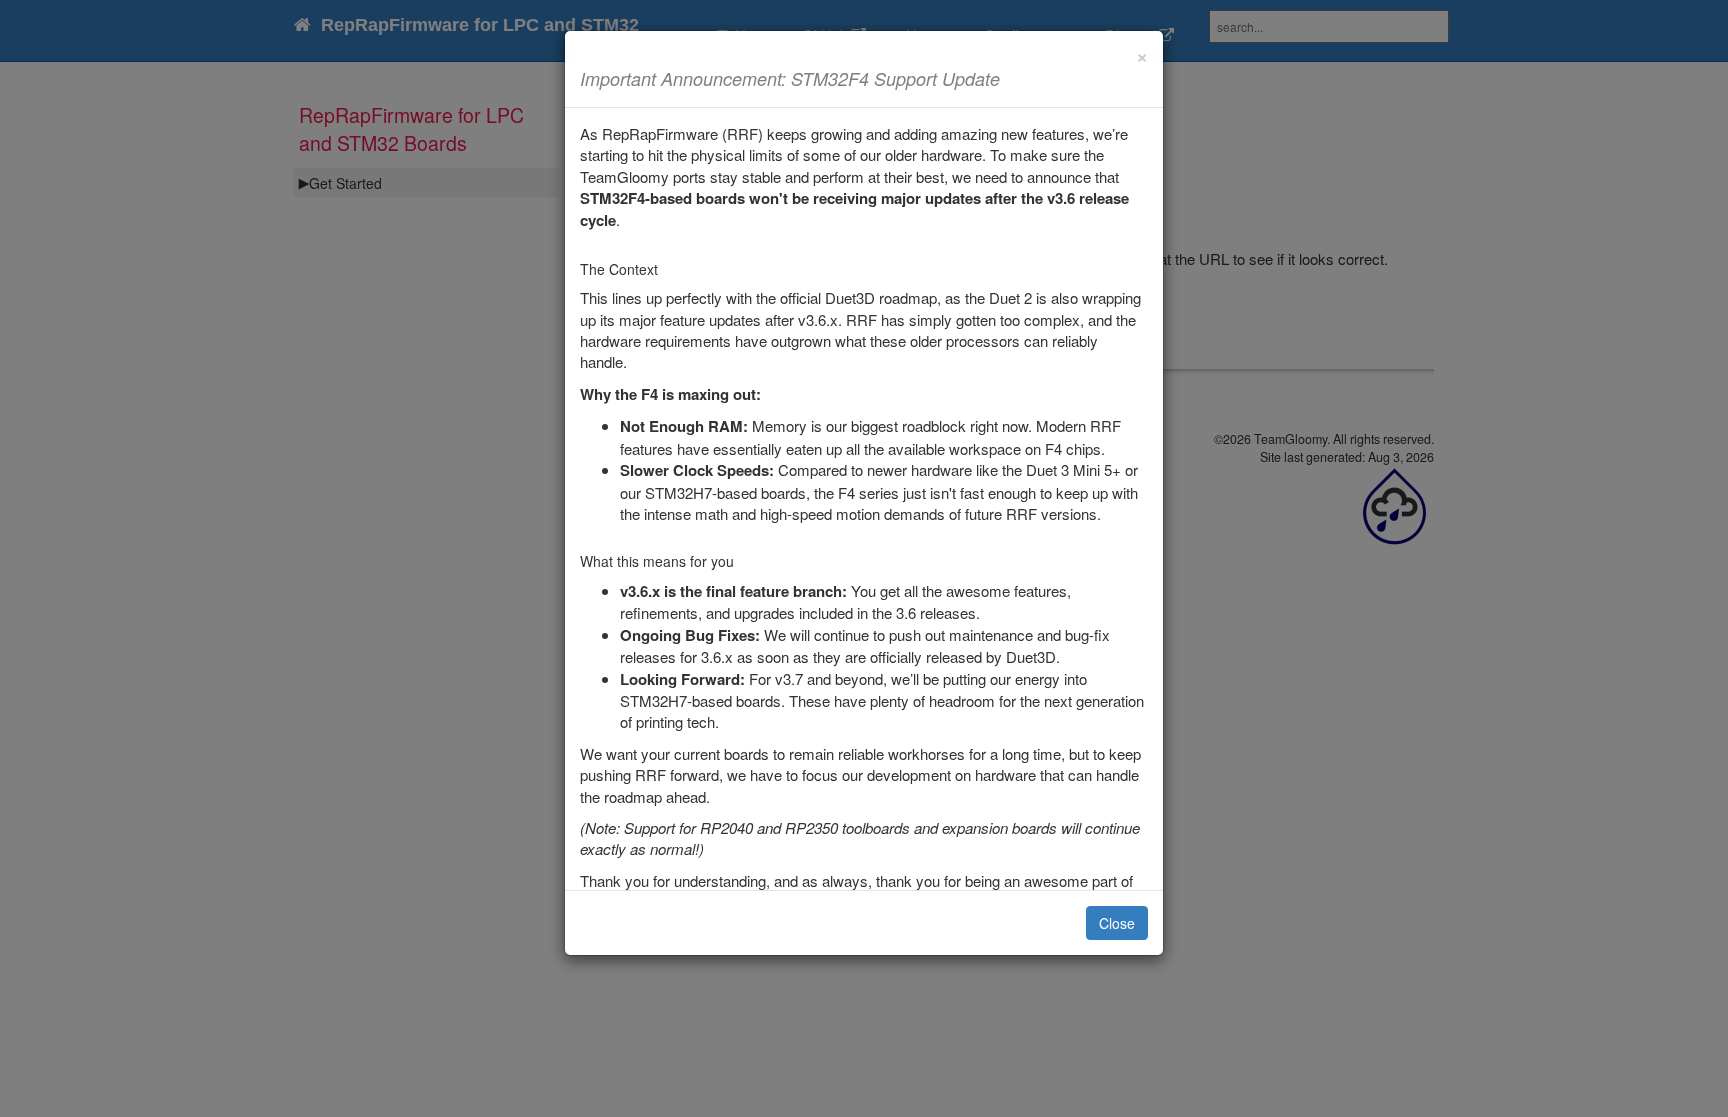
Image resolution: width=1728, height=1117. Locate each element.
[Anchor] (1009, 78)
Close (1117, 923)
